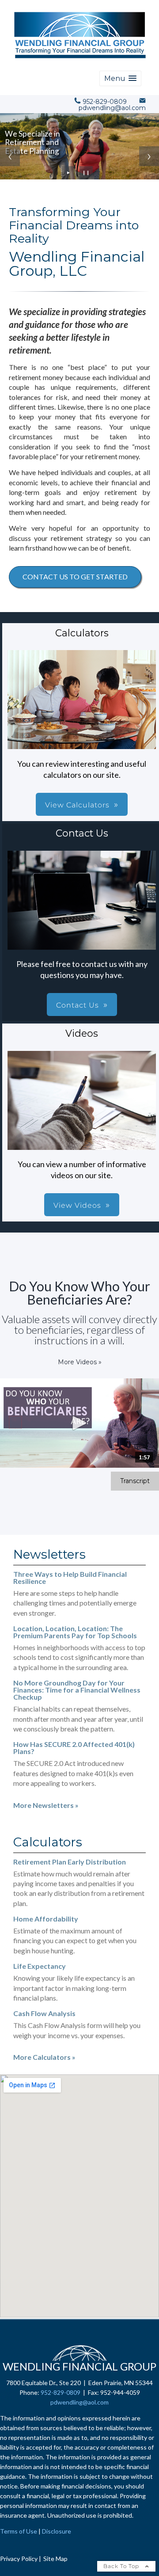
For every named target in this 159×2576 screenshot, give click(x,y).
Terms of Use (19, 2531)
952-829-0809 (61, 2392)
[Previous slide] (10, 156)
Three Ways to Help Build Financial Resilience (70, 1577)
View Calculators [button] (77, 805)
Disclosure (57, 2531)
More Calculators (44, 2057)
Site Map (55, 2559)
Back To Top (122, 2566)
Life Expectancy (40, 1966)
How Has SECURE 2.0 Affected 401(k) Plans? (74, 1748)
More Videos (80, 1362)
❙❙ (86, 173)
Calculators (48, 1842)
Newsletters (49, 1554)
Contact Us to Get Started (75, 576)
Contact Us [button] (78, 1005)
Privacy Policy (19, 2559)
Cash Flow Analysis (44, 2013)
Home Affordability (46, 1919)
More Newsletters (46, 1805)
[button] (120, 78)
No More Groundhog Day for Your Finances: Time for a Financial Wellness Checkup (77, 1690)
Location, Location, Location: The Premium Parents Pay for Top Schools (75, 1632)
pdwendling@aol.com (79, 2402)
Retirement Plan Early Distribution (70, 1862)
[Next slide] (149, 156)
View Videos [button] (77, 1205)
